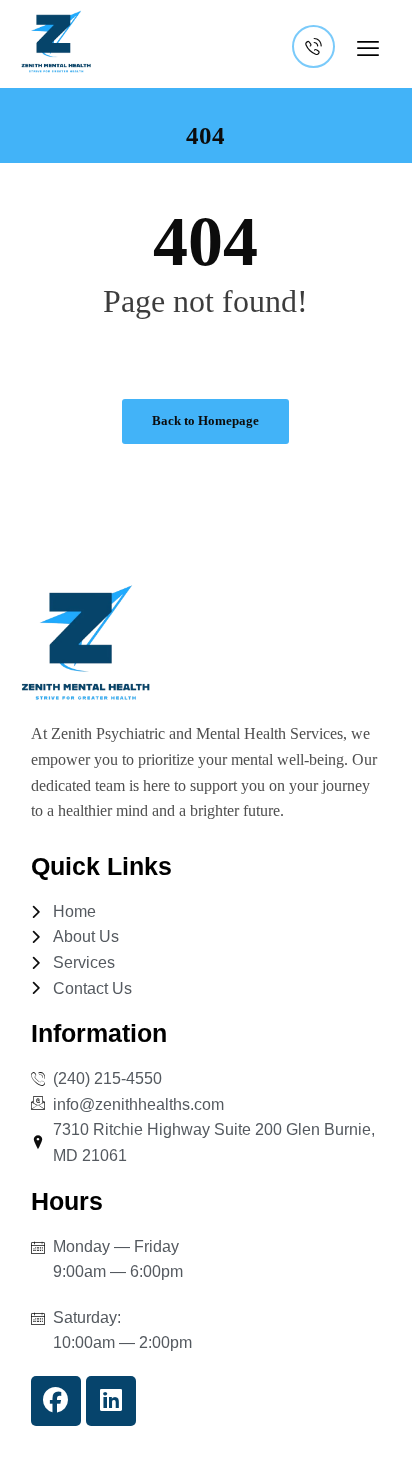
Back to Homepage (205, 420)
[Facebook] (56, 1401)
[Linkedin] (111, 1401)
